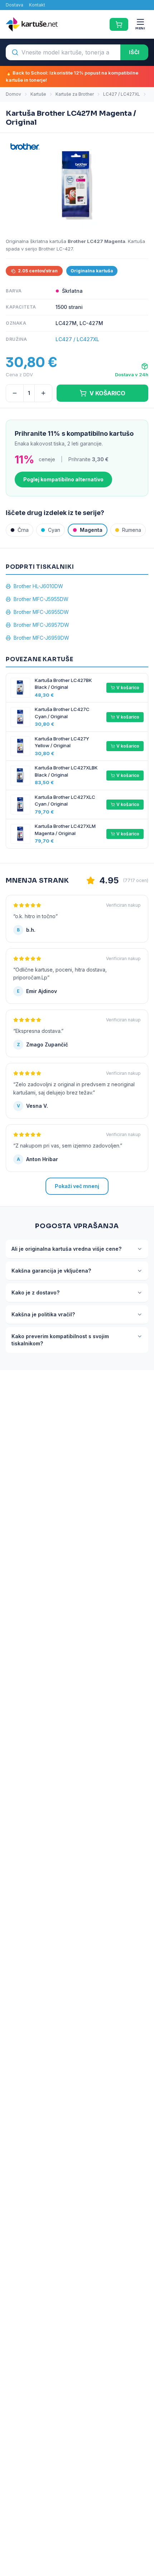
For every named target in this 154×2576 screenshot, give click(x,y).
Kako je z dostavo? (35, 1292)
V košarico (128, 688)
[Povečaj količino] (43, 393)
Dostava (15, 5)
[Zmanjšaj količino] (15, 393)
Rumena (132, 530)
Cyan (54, 530)
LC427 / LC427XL (122, 94)
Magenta (91, 530)
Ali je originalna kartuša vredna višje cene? (66, 1249)
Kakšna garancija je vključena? (51, 1271)
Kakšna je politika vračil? (43, 1314)
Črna (23, 530)
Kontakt (37, 5)
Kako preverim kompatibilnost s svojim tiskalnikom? (60, 1340)
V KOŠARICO (107, 393)
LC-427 (65, 249)
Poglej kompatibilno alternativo (63, 479)
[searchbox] (63, 52)
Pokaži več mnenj (77, 1186)
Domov (13, 94)
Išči (134, 52)
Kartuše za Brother (75, 94)
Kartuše (38, 94)
